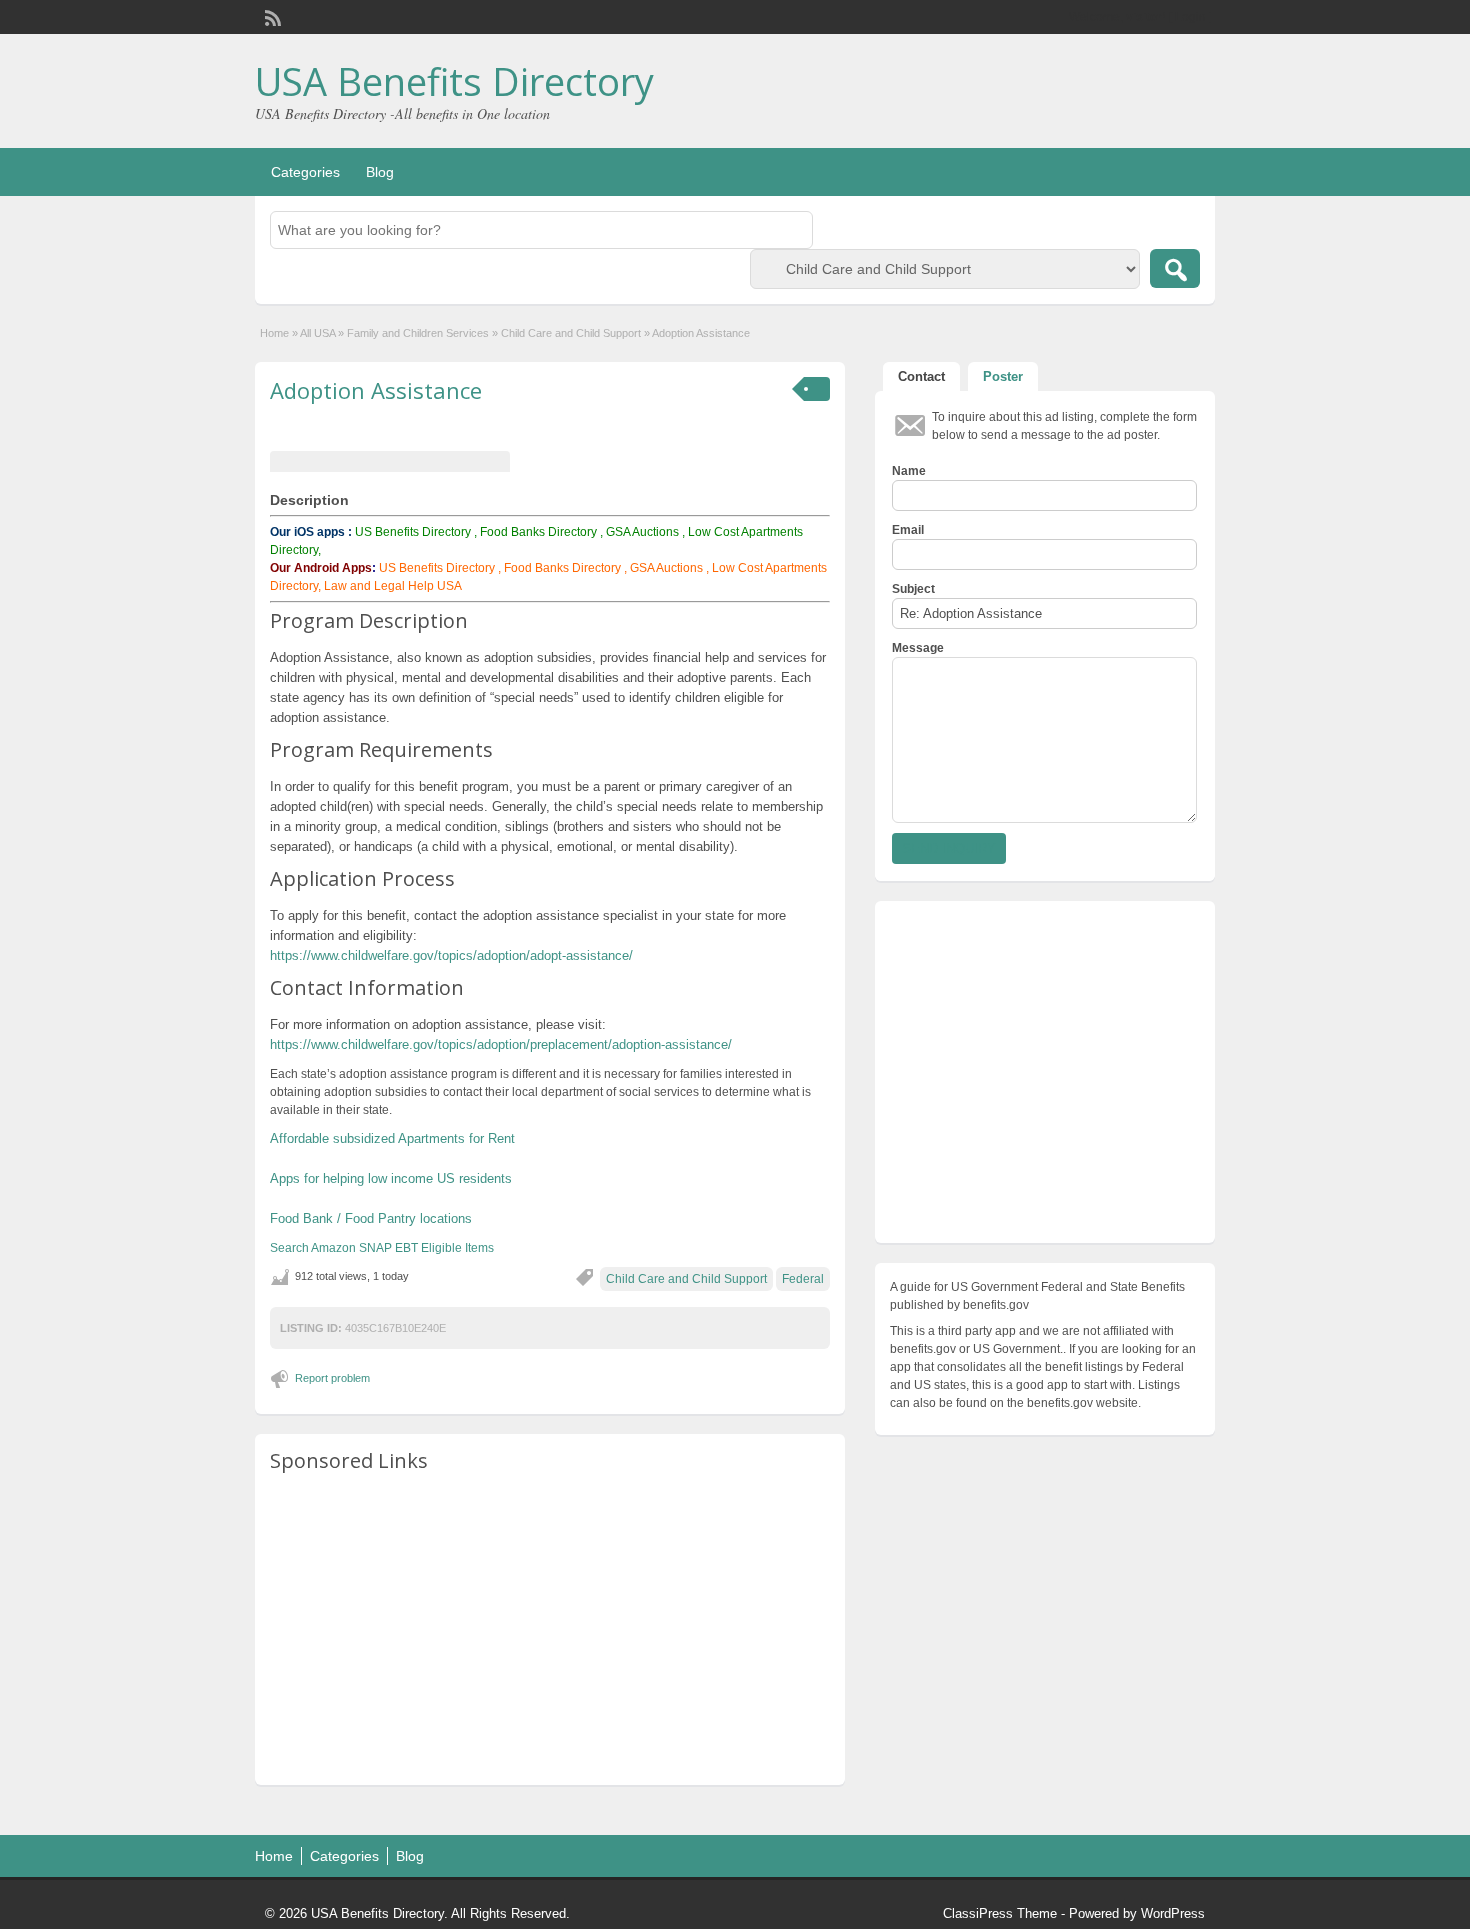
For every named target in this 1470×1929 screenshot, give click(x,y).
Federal (803, 1279)
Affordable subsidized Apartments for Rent (392, 1138)
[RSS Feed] (271, 16)
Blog (380, 172)
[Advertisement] (550, 1630)
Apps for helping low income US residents (391, 1178)
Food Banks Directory (538, 532)
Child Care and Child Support (571, 333)
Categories (305, 172)
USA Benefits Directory (454, 81)
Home (274, 333)
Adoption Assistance (376, 390)
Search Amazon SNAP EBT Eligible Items (382, 1248)
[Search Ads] (1175, 268)
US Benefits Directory (413, 532)
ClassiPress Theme (1000, 1913)
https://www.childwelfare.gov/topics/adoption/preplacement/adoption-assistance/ (501, 1044)
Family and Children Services (418, 333)
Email (908, 530)
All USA (317, 333)
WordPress (1173, 1913)
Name (909, 471)
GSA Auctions (642, 532)
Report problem (332, 1378)
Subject (913, 589)
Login (1190, 17)
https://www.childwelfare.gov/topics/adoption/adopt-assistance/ (451, 955)
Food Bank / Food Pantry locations (371, 1218)
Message (918, 648)
